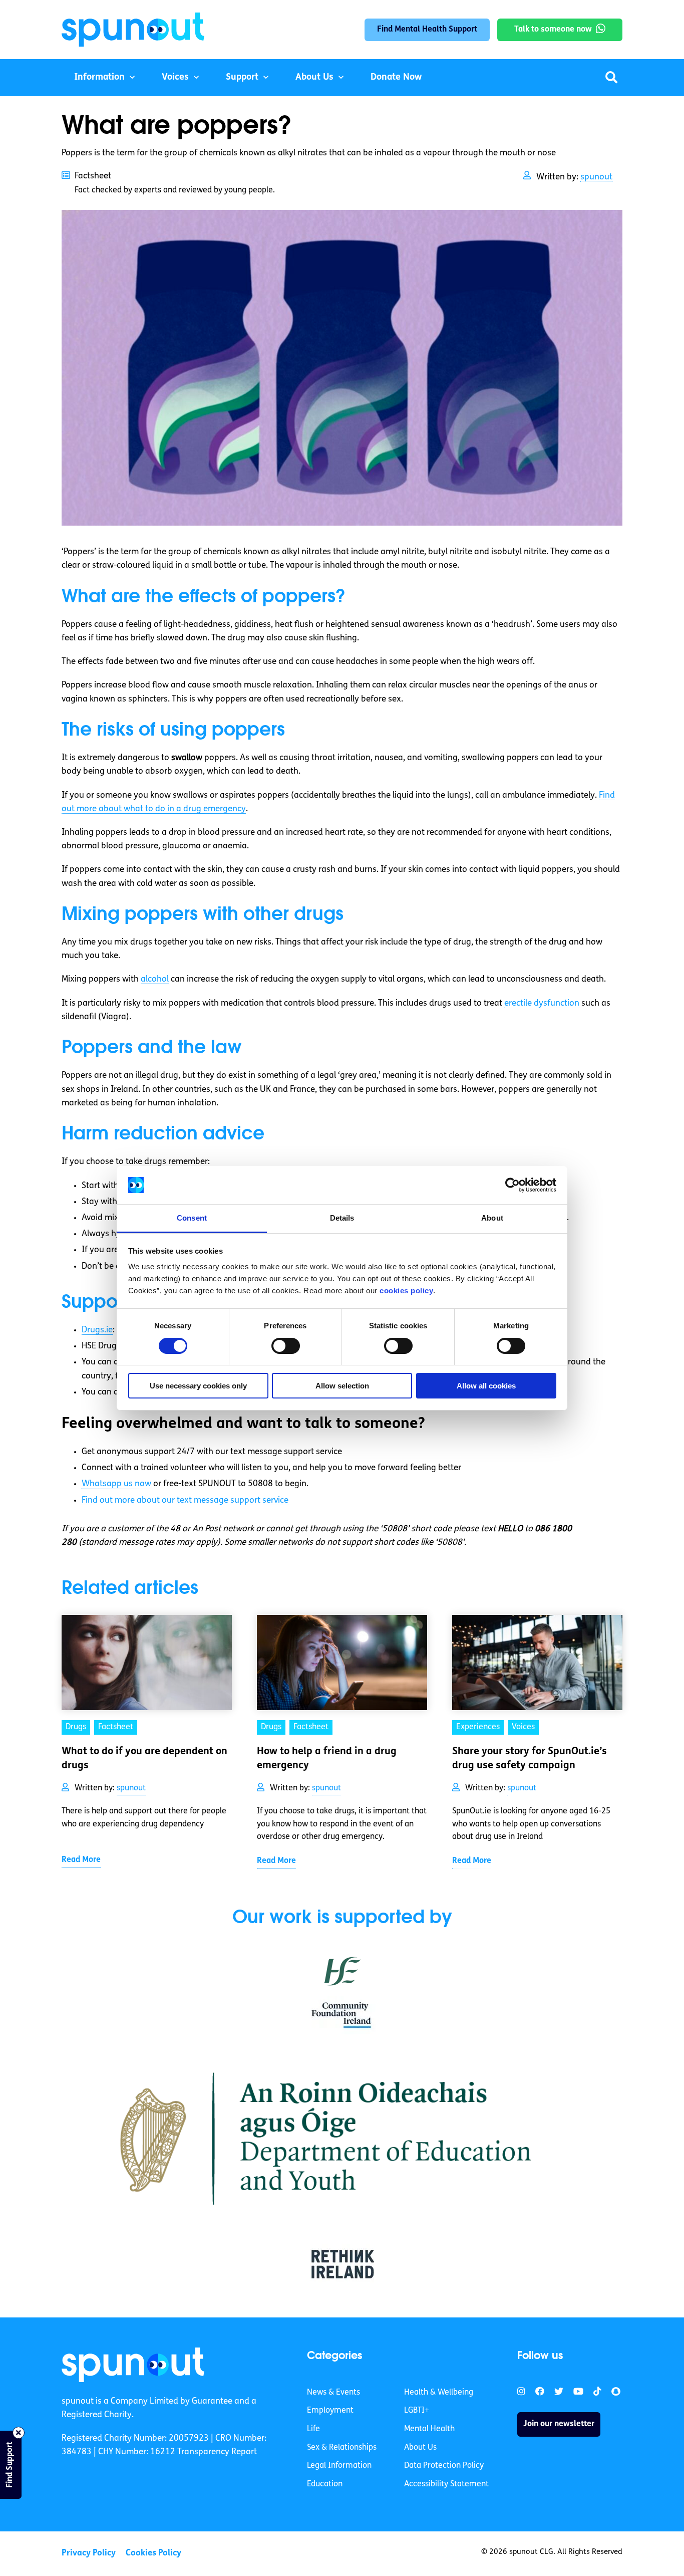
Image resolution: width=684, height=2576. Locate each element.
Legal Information (339, 2466)
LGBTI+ (417, 2411)
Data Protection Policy (444, 2466)
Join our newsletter (559, 2424)
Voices (175, 78)
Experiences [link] (478, 1727)
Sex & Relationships (342, 2448)
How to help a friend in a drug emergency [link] (327, 1759)
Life (313, 2429)
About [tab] (492, 1218)
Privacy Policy (89, 2553)
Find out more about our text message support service (185, 1500)
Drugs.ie (97, 1330)
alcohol (155, 979)
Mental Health (429, 2429)
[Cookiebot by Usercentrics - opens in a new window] (512, 1185)
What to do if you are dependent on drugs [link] (144, 1759)
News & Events (333, 2393)
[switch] (286, 1346)
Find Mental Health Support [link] (427, 30)
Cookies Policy (153, 2553)
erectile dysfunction (542, 1003)
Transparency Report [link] (217, 2452)
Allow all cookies (486, 1386)
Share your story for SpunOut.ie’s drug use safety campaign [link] (530, 1759)
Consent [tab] (192, 1218)
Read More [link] (81, 1860)
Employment (330, 2411)
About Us (314, 78)
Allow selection (342, 1386)
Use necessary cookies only (198, 1386)
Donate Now (396, 78)
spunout (596, 177)
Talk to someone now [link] (553, 30)
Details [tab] (342, 1218)
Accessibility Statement (446, 2484)
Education (325, 2484)
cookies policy (406, 1291)
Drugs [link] (76, 1727)
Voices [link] (523, 1727)
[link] (133, 2365)
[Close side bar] (19, 2433)
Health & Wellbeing (439, 2393)
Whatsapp (116, 1484)
